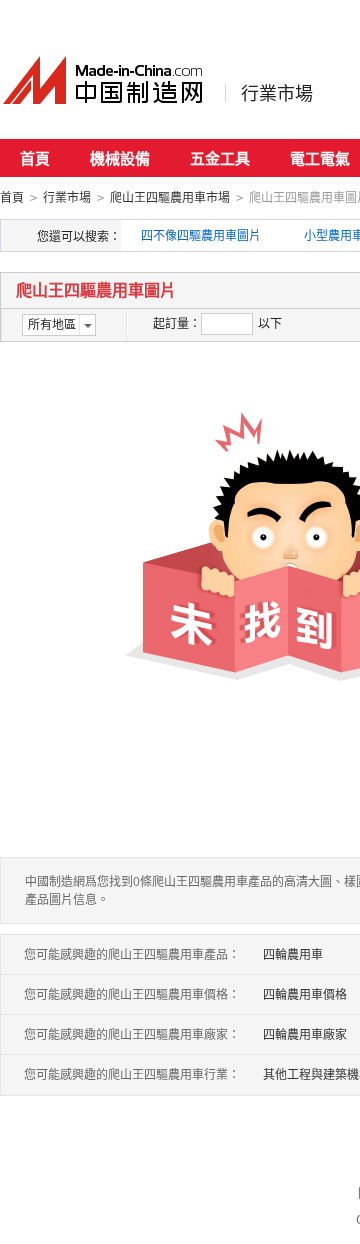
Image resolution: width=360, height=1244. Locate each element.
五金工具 (220, 158)
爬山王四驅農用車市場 (170, 197)
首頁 (35, 158)
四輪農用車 (293, 954)
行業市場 (277, 93)
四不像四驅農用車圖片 (201, 235)
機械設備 (120, 158)
